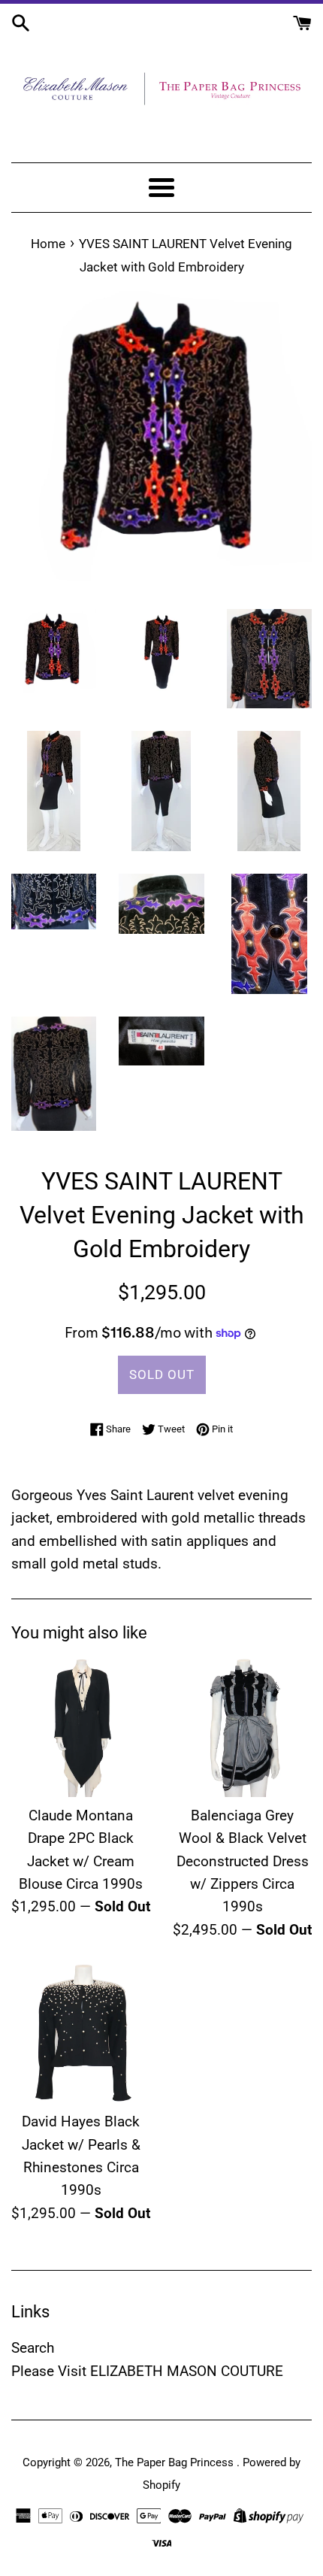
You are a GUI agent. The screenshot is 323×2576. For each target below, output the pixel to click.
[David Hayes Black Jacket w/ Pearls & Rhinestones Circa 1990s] (81, 2034)
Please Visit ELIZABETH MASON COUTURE (147, 2371)
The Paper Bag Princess (176, 2462)
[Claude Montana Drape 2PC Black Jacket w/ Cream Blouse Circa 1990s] (81, 1727)
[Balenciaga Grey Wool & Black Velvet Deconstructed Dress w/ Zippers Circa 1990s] (242, 1727)
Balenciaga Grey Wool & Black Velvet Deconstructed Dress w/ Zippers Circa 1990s (243, 1861)
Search (33, 2348)
